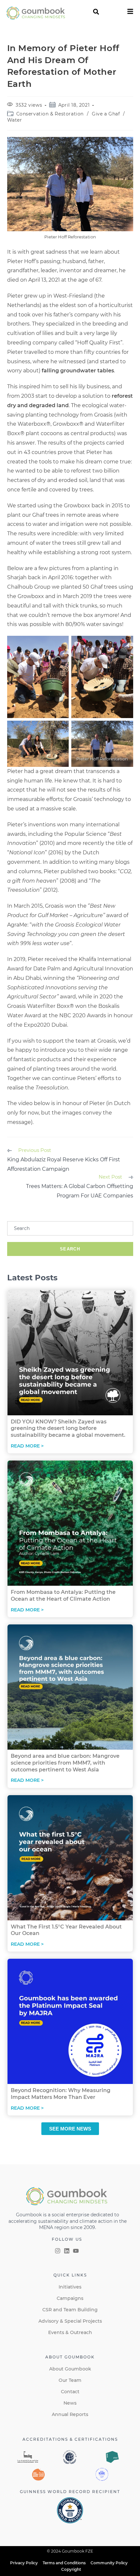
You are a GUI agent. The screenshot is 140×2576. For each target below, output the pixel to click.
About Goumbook (70, 2369)
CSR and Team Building (70, 2310)
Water (15, 120)
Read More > (27, 1446)
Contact (70, 2392)
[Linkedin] (67, 2251)
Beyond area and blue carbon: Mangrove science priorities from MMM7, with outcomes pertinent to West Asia (65, 1763)
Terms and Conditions (64, 2563)
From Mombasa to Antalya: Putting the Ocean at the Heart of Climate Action (63, 1595)
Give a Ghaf (106, 114)
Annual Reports (70, 2414)
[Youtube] (76, 2251)
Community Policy (109, 2563)
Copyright (71, 2569)
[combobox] (70, 1228)
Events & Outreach (70, 2332)
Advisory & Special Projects (70, 2321)
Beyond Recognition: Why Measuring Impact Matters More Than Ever (61, 2094)
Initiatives (70, 2287)
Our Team (70, 2380)
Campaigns (70, 2298)
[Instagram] (58, 2251)
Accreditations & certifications (70, 2439)
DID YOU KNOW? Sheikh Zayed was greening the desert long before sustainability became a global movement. (68, 1428)
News (70, 2403)
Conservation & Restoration (50, 114)
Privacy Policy (24, 2563)
